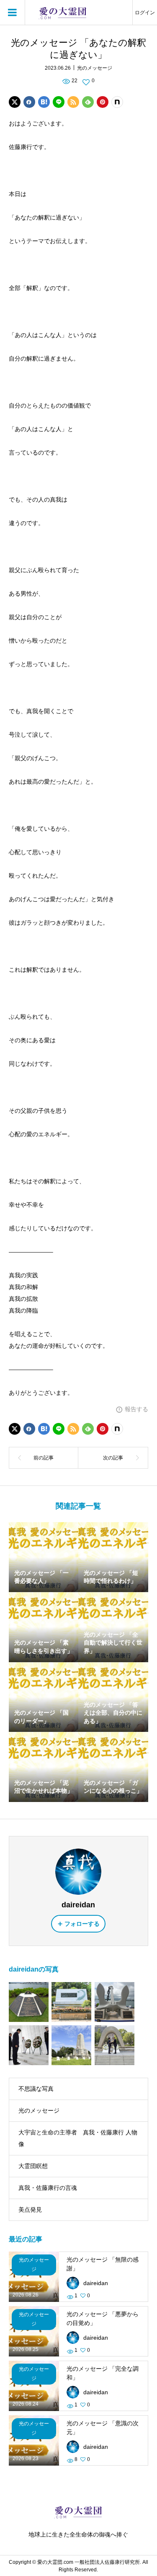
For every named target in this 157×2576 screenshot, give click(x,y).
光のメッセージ (95, 68)
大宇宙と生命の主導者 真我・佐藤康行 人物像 (78, 2138)
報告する (136, 1409)
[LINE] (59, 102)
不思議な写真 (36, 2089)
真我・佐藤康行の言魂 (48, 2188)
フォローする (82, 1924)
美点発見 (30, 2210)
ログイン (145, 13)
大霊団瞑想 (33, 2166)
